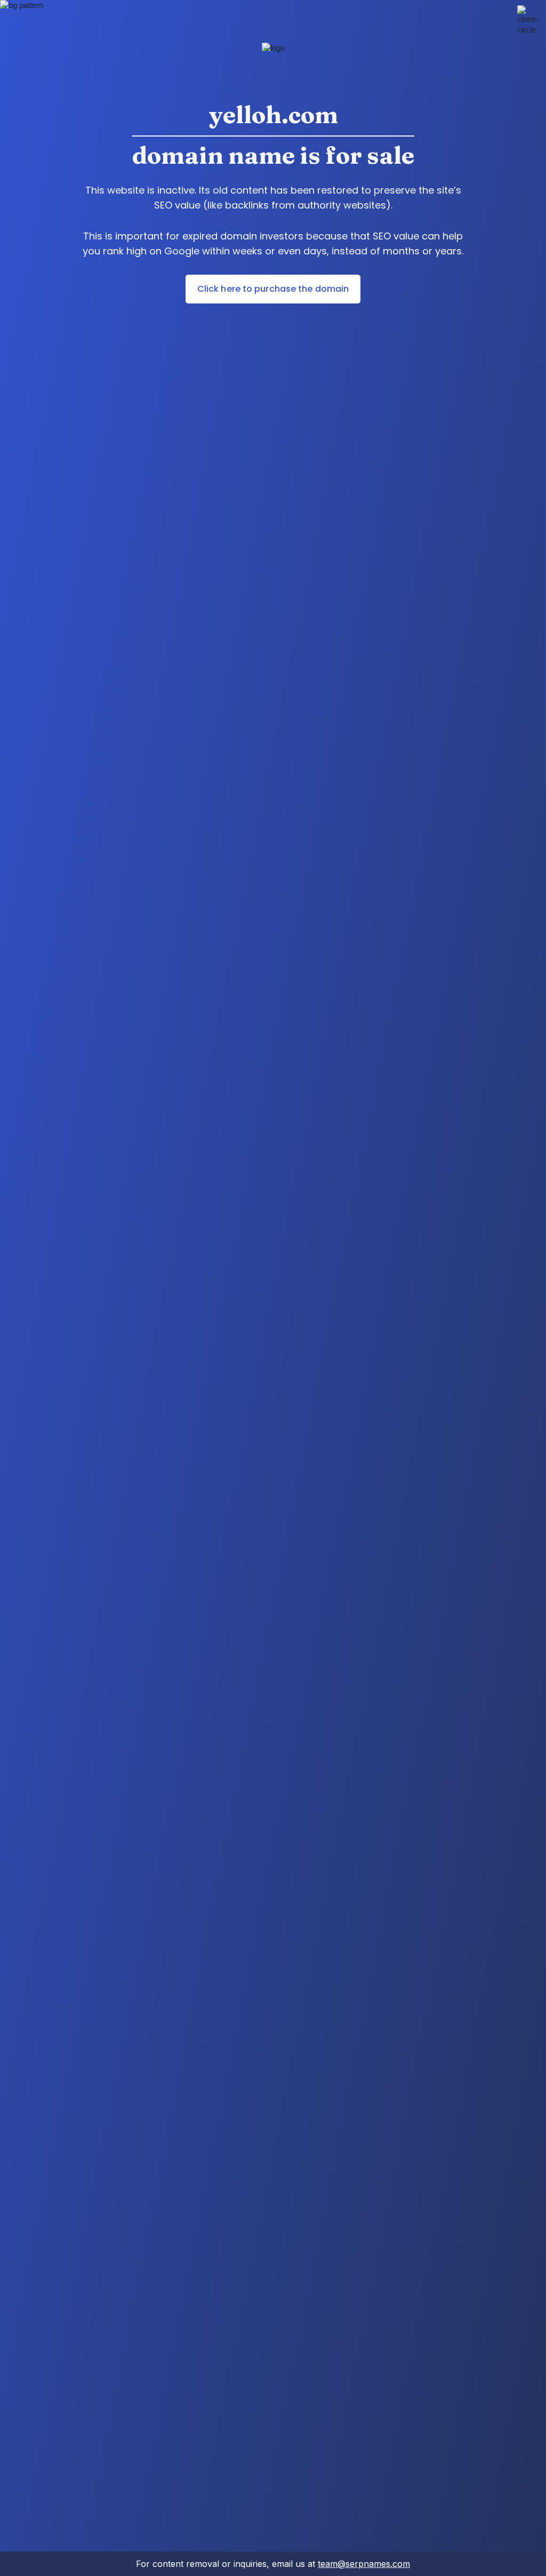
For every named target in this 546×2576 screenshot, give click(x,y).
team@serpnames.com (364, 2564)
